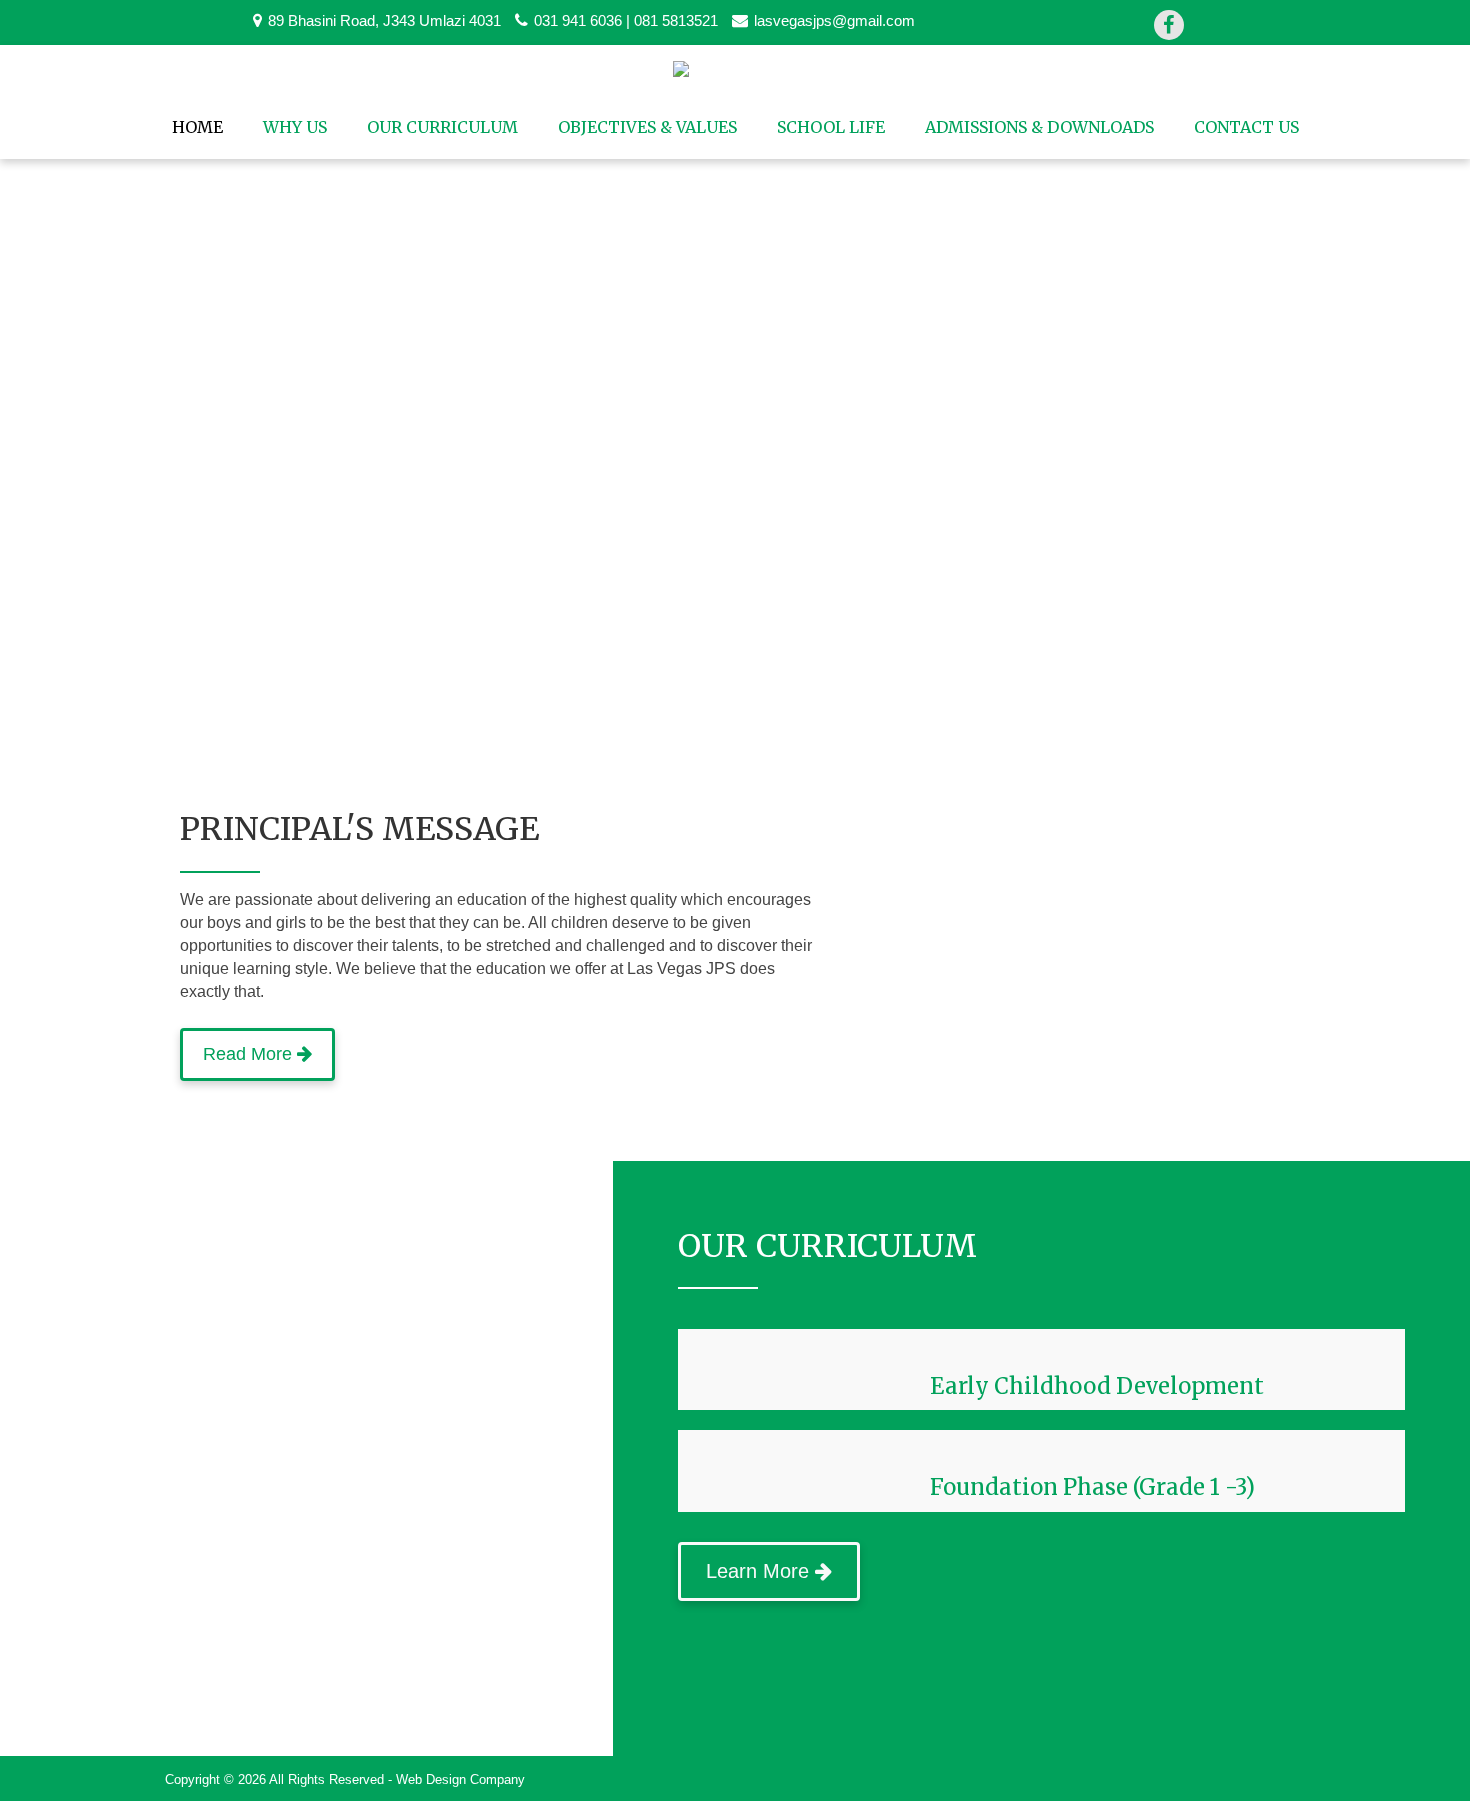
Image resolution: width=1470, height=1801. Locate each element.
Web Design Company (460, 1779)
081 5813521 (676, 21)
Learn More (760, 1571)
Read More (250, 1054)
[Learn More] (769, 1533)
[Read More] (257, 1024)
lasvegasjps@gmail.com (834, 21)
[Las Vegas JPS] (735, 71)
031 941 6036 (578, 21)
